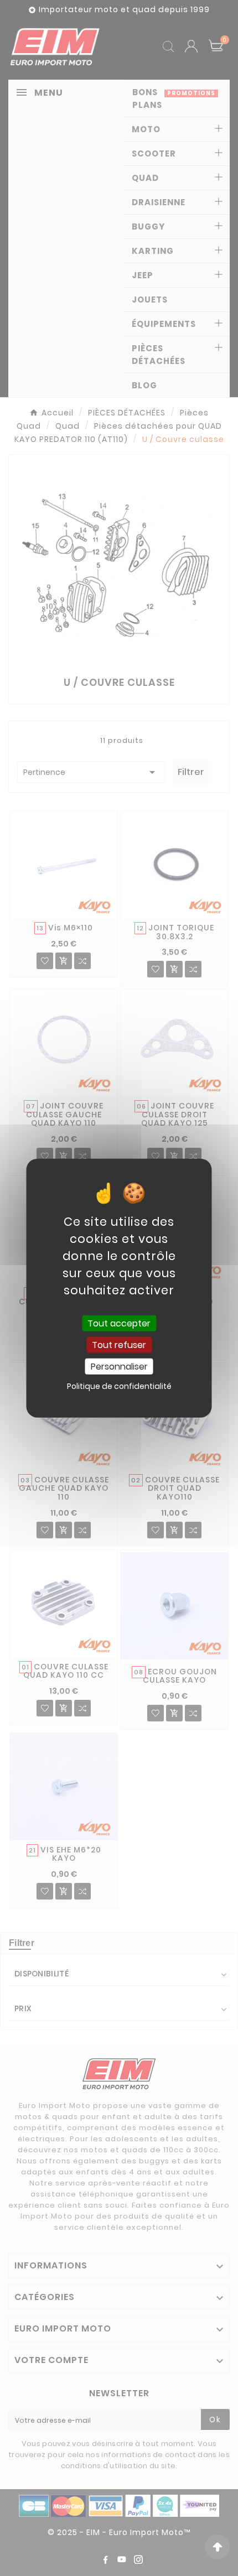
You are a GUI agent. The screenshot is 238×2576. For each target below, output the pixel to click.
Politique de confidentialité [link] (119, 1386)
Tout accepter (119, 1323)
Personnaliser (119, 1367)
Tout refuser (119, 1344)
